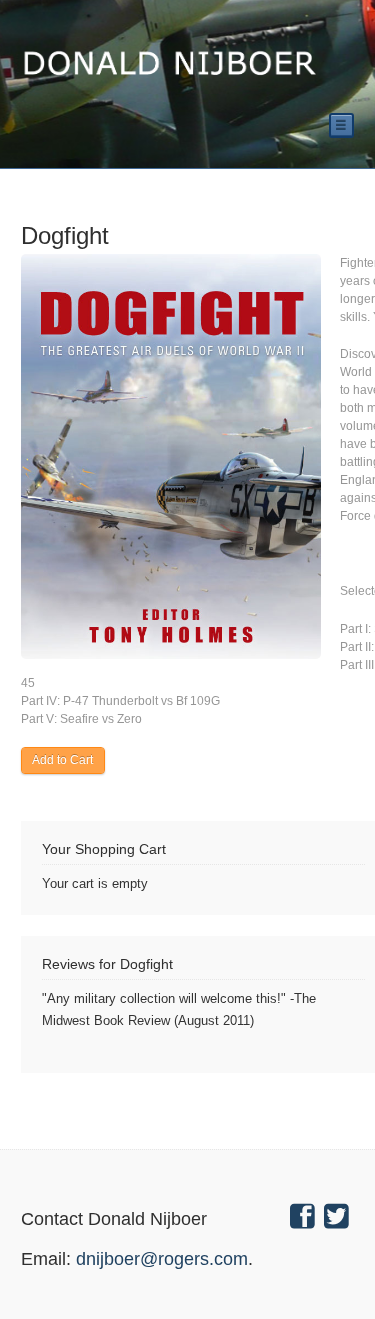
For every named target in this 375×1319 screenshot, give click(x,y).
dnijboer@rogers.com (162, 1259)
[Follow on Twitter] (339, 1219)
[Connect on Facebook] (305, 1219)
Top (327, 1271)
